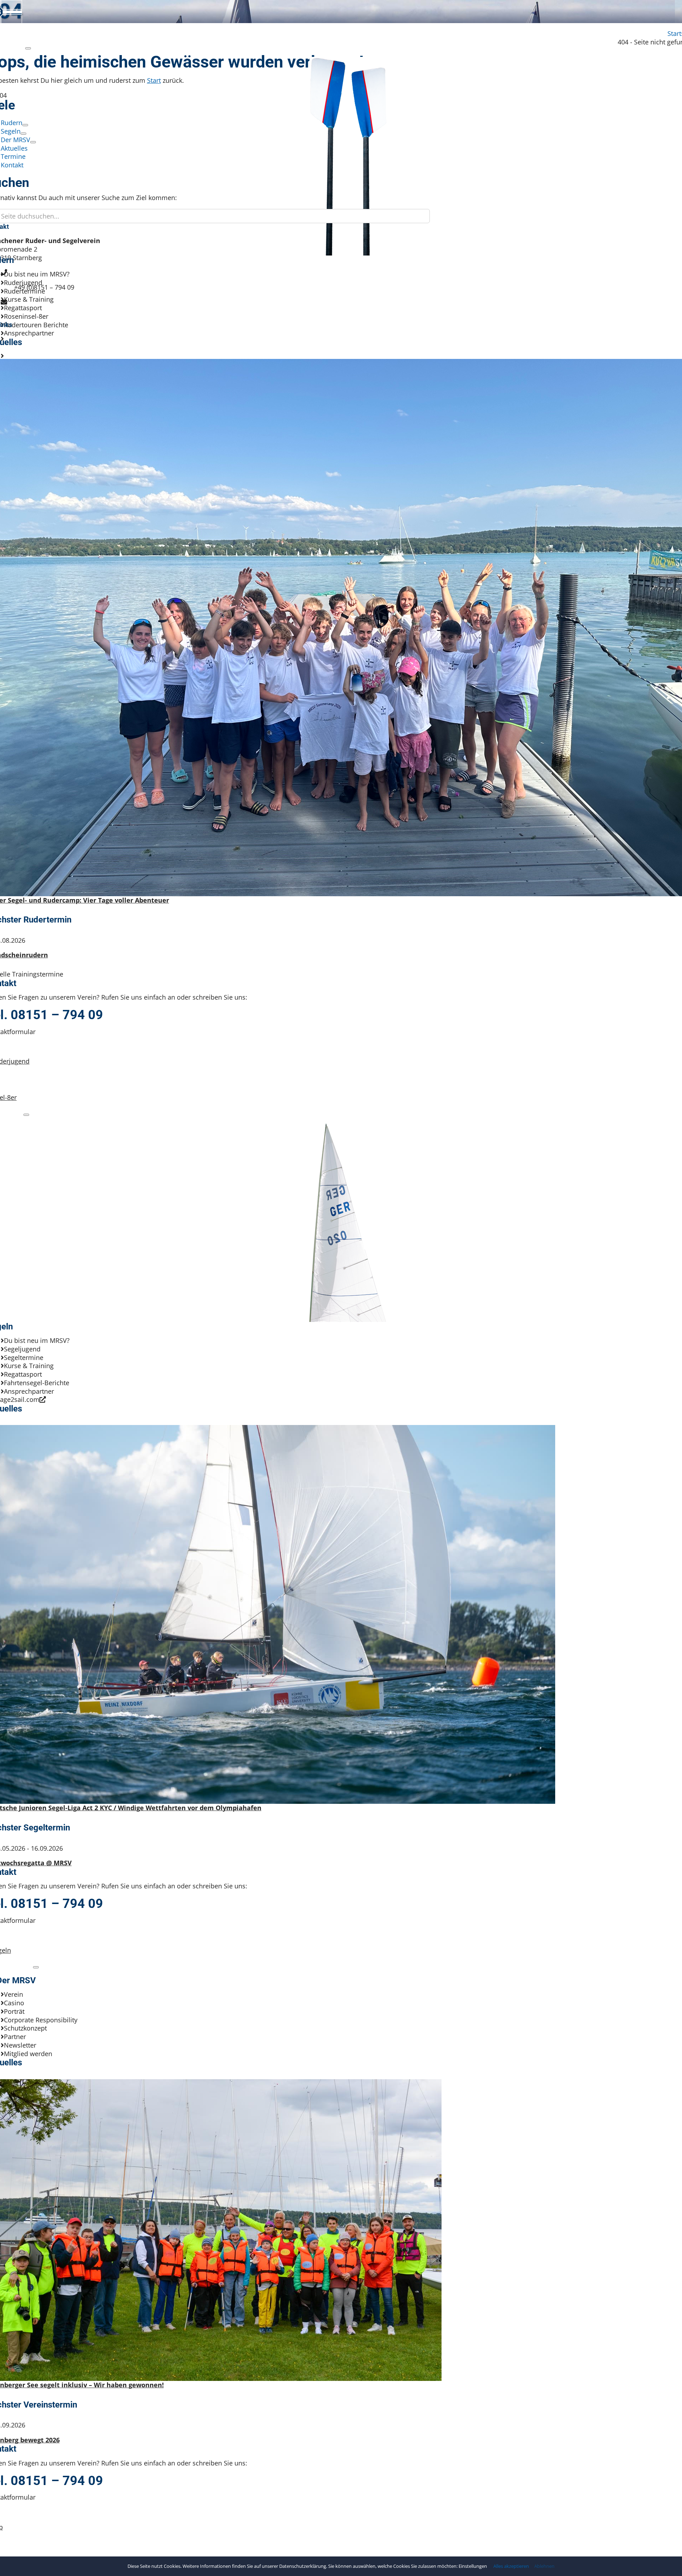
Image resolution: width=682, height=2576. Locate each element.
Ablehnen (544, 2566)
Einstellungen (473, 2566)
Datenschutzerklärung (303, 2566)
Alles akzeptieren (511, 2566)
